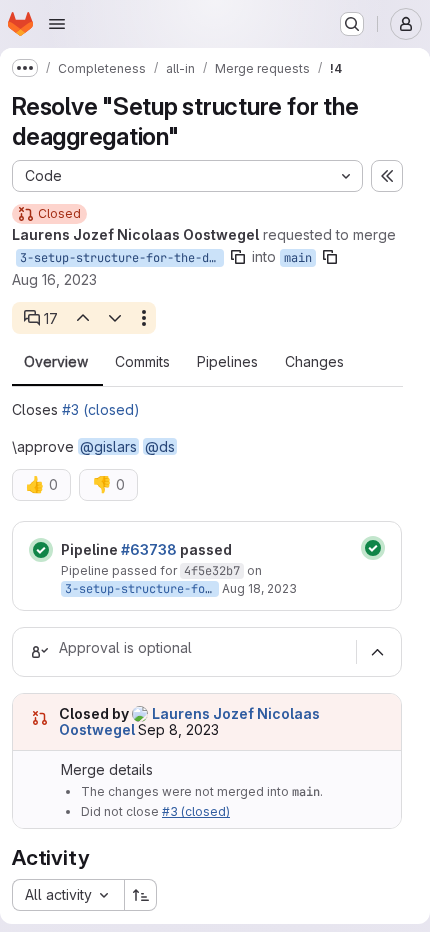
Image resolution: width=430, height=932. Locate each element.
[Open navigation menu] (57, 24)
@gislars (108, 446)
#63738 (149, 549)
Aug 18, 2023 (259, 588)
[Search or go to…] (352, 24)
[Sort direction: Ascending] (141, 895)
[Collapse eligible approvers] (377, 652)
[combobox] (68, 895)
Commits (142, 362)
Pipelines (227, 362)
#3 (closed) (101, 409)
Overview (56, 362)
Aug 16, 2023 (54, 279)
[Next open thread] (115, 318)
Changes (314, 362)
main (298, 258)
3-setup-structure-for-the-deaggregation (122, 258)
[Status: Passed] (41, 550)
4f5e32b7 (212, 571)
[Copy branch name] (238, 257)
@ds (160, 446)
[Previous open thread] (82, 318)
